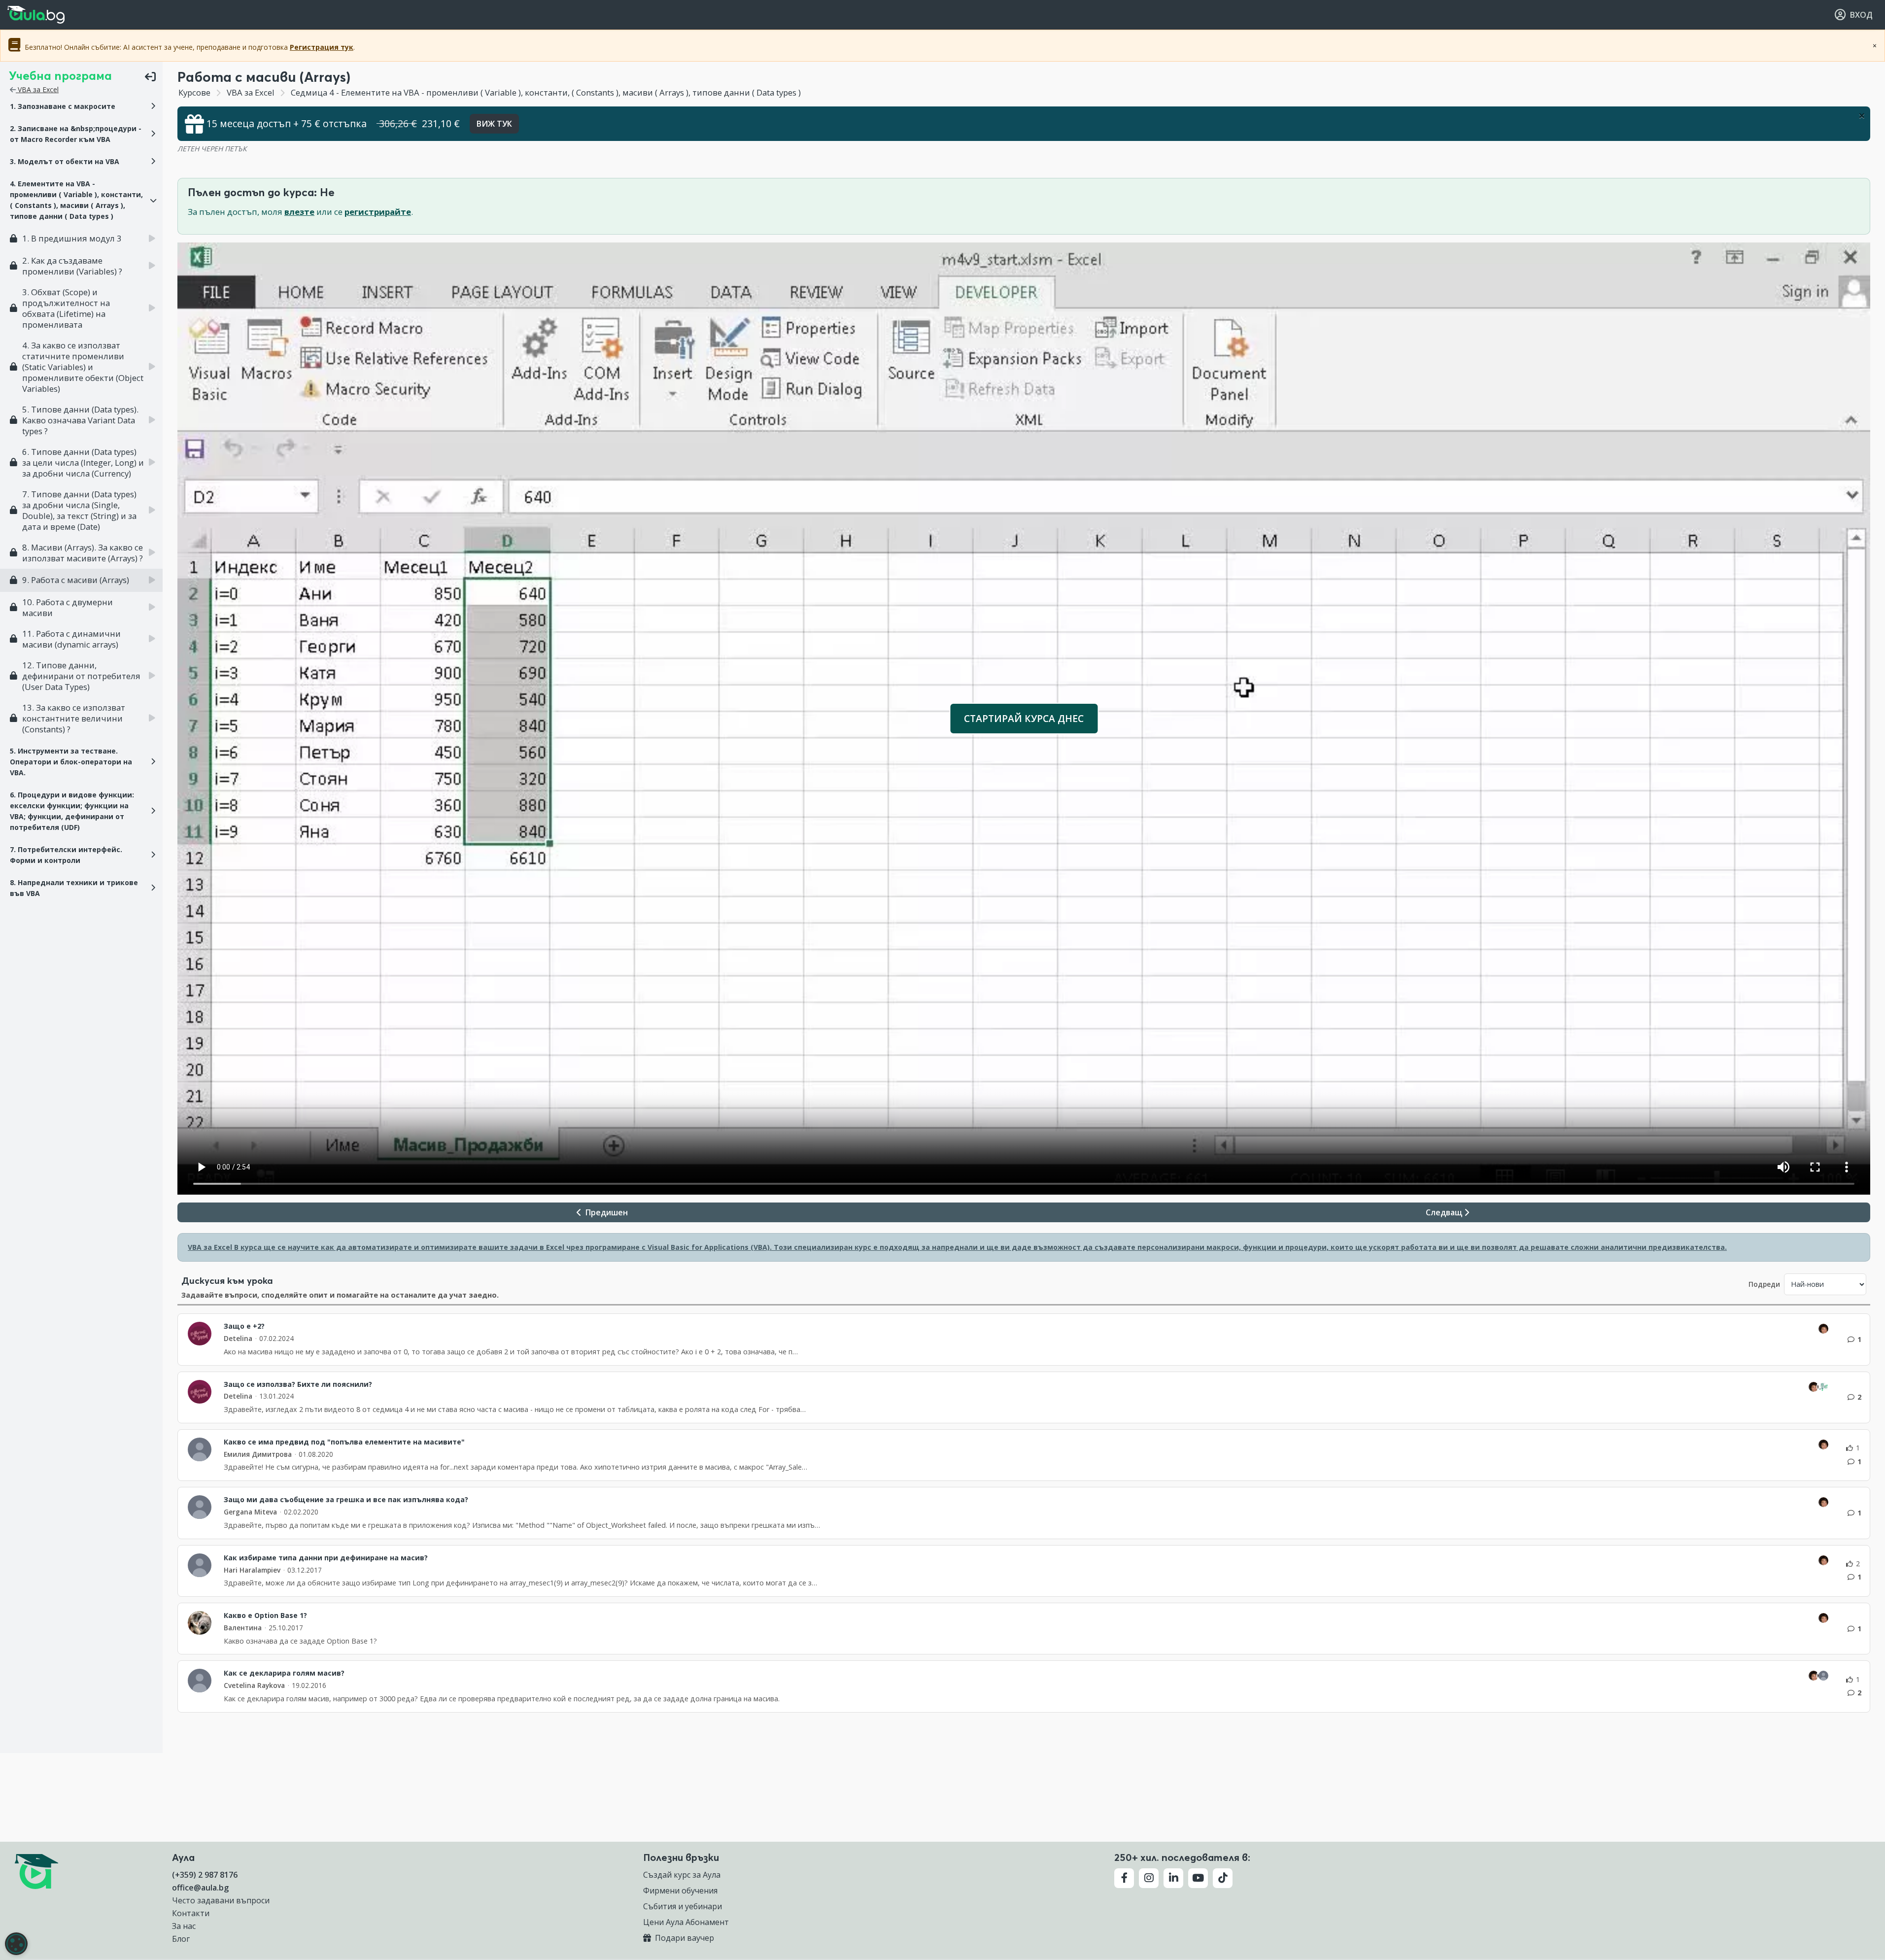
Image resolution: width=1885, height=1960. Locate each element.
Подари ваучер (684, 1938)
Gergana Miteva (250, 1512)
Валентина (243, 1628)
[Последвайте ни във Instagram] (1149, 1878)
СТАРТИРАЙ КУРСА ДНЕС (1024, 718)
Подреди (1764, 1284)
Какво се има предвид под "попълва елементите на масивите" (344, 1442)
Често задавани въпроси (221, 1900)
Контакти (191, 1913)
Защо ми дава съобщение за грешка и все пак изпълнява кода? (346, 1500)
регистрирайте (378, 212)
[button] (81, 106)
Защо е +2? (244, 1326)
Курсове (194, 92)
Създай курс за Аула (682, 1875)
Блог (181, 1939)
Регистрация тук (322, 47)
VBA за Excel (37, 89)
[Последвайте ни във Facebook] (1124, 1878)
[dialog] (16, 1944)
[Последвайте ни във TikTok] (1223, 1878)
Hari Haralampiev (252, 1570)
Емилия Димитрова (258, 1454)
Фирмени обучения (680, 1891)
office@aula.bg (200, 1888)
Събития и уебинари (683, 1906)
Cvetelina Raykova (254, 1685)
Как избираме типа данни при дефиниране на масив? (326, 1558)
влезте (299, 212)
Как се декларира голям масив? (284, 1673)
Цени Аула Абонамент (686, 1922)
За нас (184, 1926)
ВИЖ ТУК (494, 124)
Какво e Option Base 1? (265, 1616)
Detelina (238, 1338)
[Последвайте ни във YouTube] (1198, 1878)
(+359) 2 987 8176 (205, 1875)
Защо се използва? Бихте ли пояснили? (298, 1384)
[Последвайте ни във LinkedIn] (1173, 1878)
